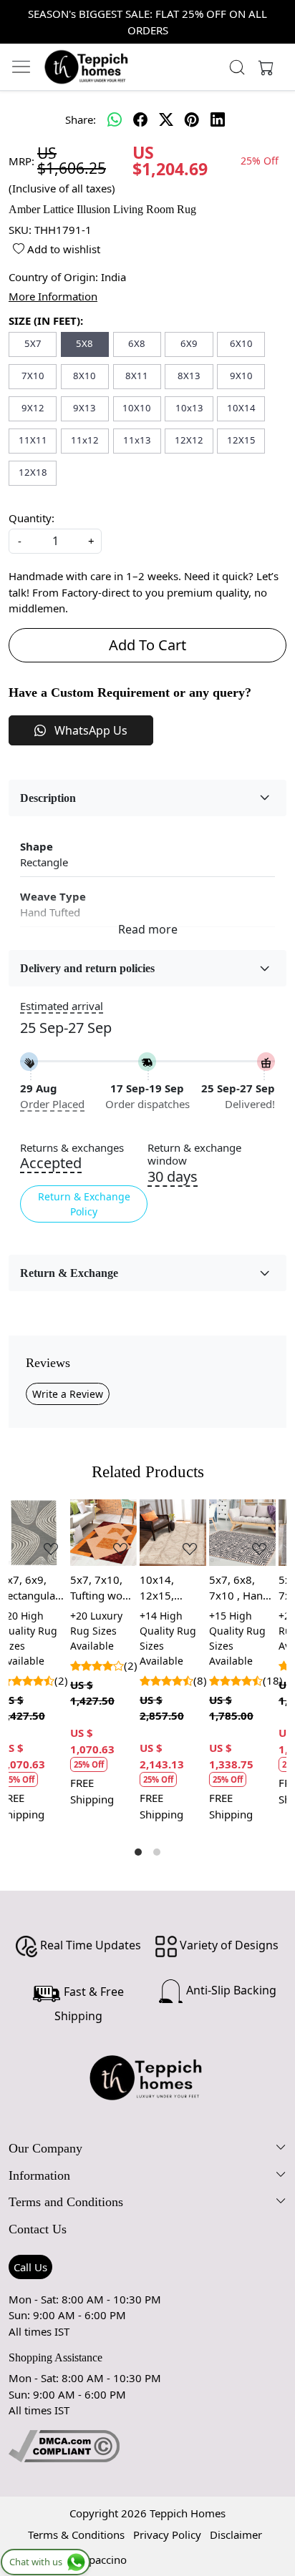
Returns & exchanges (72, 1148)
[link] (237, 67)
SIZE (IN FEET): (46, 320)
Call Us (30, 2267)
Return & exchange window (194, 1155)
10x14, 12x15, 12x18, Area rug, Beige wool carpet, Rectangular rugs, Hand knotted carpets (48, 1588)
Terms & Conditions (76, 2535)
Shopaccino (98, 2560)
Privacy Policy (167, 2535)
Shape (37, 846)
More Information (53, 296)
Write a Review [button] (68, 1394)
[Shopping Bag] (263, 67)
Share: (81, 119)
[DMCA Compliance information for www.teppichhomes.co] (64, 2445)
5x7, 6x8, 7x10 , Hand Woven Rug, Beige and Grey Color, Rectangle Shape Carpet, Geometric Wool (117, 1588)
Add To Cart (147, 645)
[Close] (278, 17)
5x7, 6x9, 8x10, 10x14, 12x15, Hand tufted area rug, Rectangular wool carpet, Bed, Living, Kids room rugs (258, 1588)
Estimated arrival (62, 1006)
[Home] (87, 67)
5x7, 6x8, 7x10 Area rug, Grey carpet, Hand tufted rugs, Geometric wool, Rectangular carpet (188, 1588)
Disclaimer (236, 2535)
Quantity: (32, 518)
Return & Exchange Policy (84, 1204)
